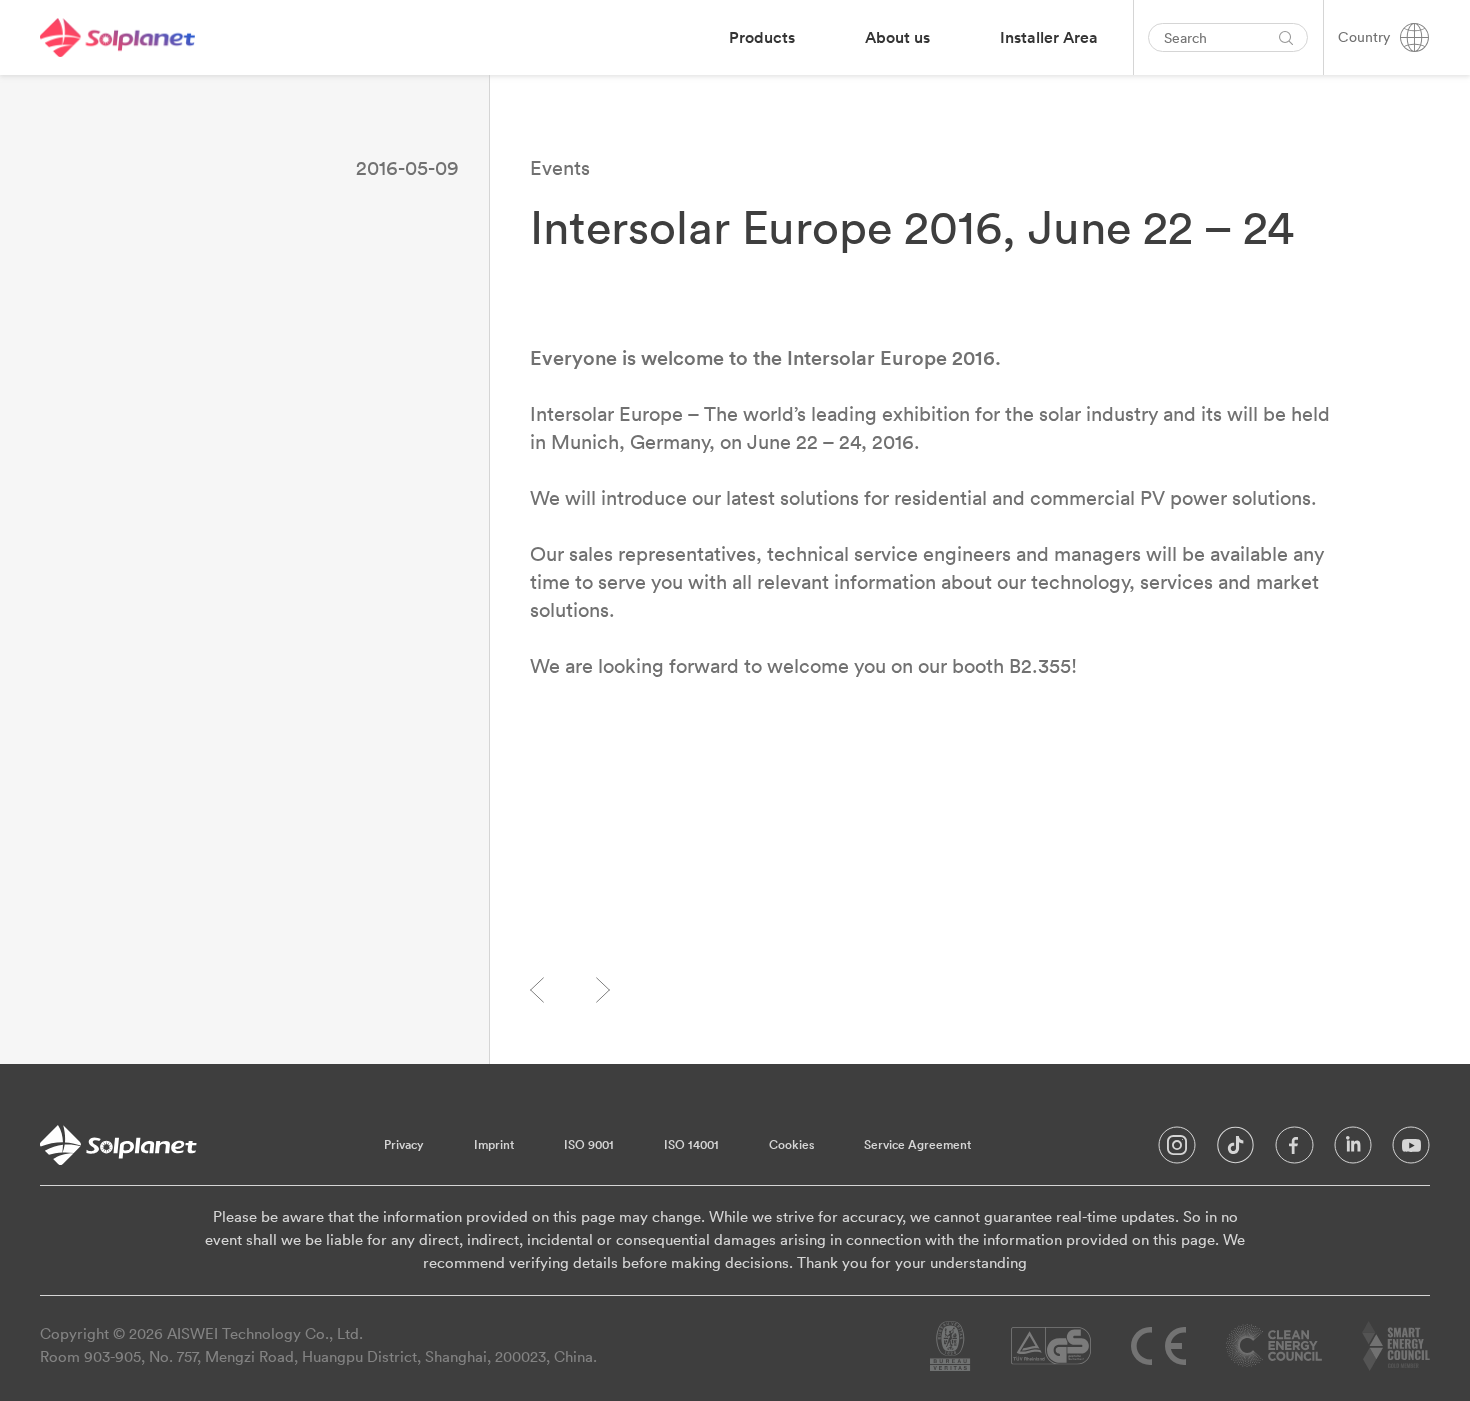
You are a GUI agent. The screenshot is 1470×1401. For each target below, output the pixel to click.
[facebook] (1294, 1150)
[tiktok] (1235, 1150)
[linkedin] (1353, 1150)
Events (560, 167)
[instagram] (1177, 1150)
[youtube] (1411, 1150)
